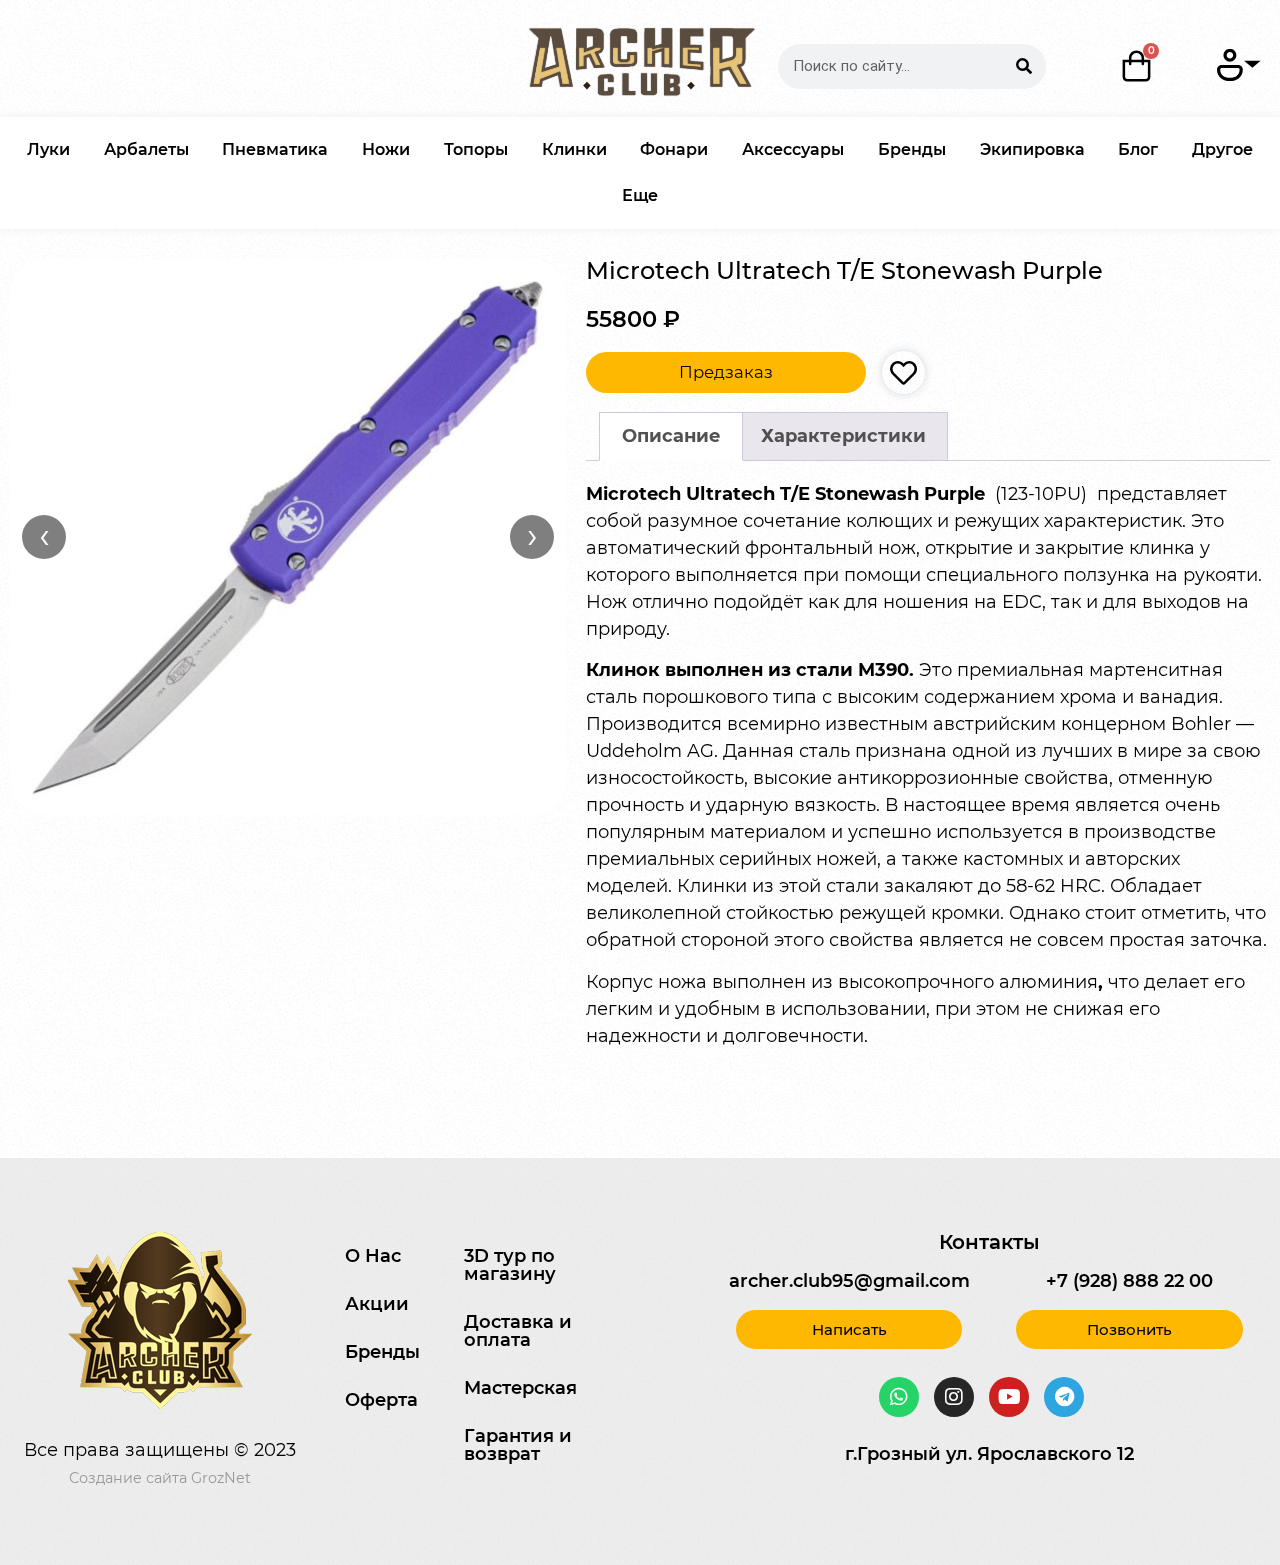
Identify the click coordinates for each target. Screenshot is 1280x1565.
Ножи (386, 149)
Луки (48, 149)
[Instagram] (954, 1397)
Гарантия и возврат (518, 1445)
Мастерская (520, 1388)
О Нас (373, 1256)
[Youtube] (1009, 1397)
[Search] (1023, 66)
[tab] (671, 436)
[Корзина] (1137, 66)
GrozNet (221, 1478)
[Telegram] (1064, 1397)
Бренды (912, 149)
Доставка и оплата (518, 1331)
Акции (377, 1304)
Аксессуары (793, 149)
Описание (671, 436)
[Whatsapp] (899, 1397)
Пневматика (275, 149)
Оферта (381, 1400)
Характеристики (843, 436)
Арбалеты (146, 149)
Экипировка (1032, 149)
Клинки (574, 149)
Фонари (674, 149)
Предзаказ (726, 372)
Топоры (476, 149)
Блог (1138, 149)
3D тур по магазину (510, 1265)
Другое (1222, 149)
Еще (640, 195)
